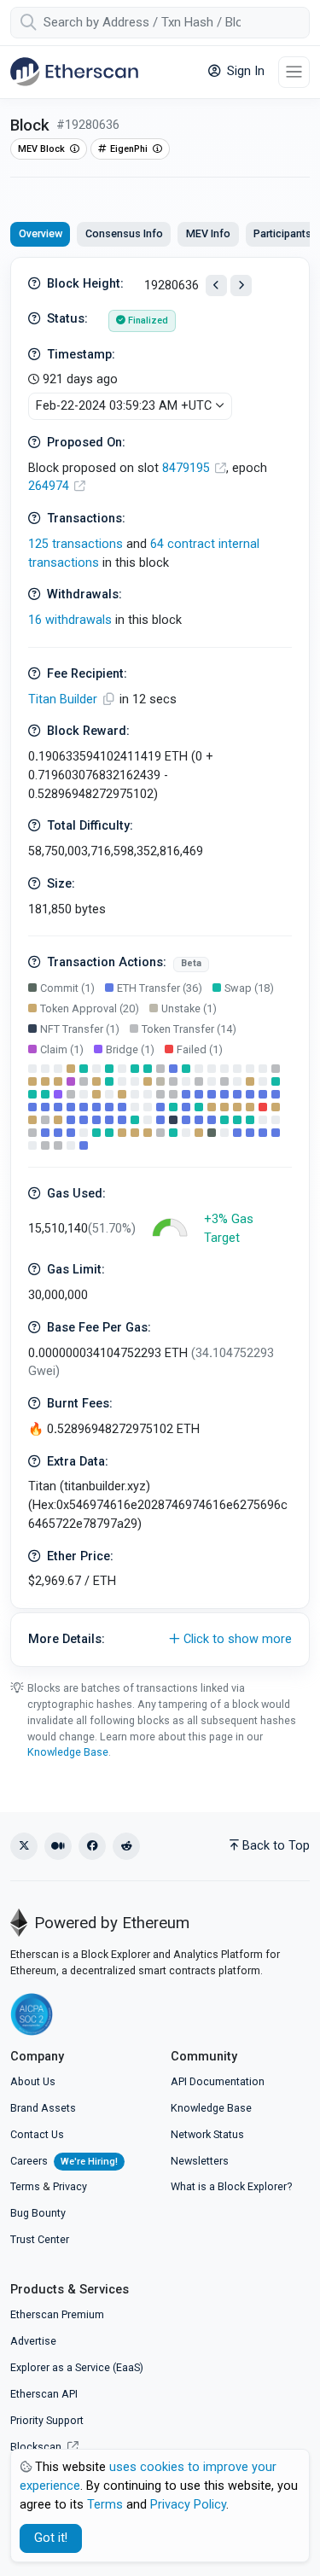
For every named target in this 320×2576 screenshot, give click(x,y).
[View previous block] (216, 286)
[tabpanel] (160, 962)
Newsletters (200, 2161)
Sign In (244, 71)
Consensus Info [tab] (124, 233)
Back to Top (276, 1846)
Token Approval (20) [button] (90, 1008)
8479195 (188, 468)
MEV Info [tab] (208, 233)
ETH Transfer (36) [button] (160, 988)
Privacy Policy (188, 2505)
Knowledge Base (68, 1752)
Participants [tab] (282, 233)
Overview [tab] (41, 233)
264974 (50, 486)
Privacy (70, 2186)
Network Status (207, 2134)
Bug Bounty (38, 2213)
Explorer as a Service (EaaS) (77, 2367)
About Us (33, 2081)
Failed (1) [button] (200, 1049)
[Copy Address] (110, 699)
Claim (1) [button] (62, 1049)
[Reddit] (126, 1846)
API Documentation (218, 2081)
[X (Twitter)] (24, 1846)
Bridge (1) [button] (130, 1049)
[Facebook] (92, 1846)
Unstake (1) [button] (189, 1008)
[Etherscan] (74, 72)
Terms (25, 2186)
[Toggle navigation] (294, 72)
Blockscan (37, 2447)
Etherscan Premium (57, 2314)
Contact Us (37, 2134)
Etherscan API (44, 2394)
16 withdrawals (70, 620)
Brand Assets (43, 2108)
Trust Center (40, 2239)
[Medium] (58, 1846)
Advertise (33, 2341)
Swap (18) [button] (249, 988)
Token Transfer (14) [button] (189, 1029)
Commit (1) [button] (67, 988)
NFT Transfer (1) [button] (80, 1029)
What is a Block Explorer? (231, 2186)
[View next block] (241, 286)
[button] (160, 1640)
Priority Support (47, 2420)
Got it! (51, 2538)
